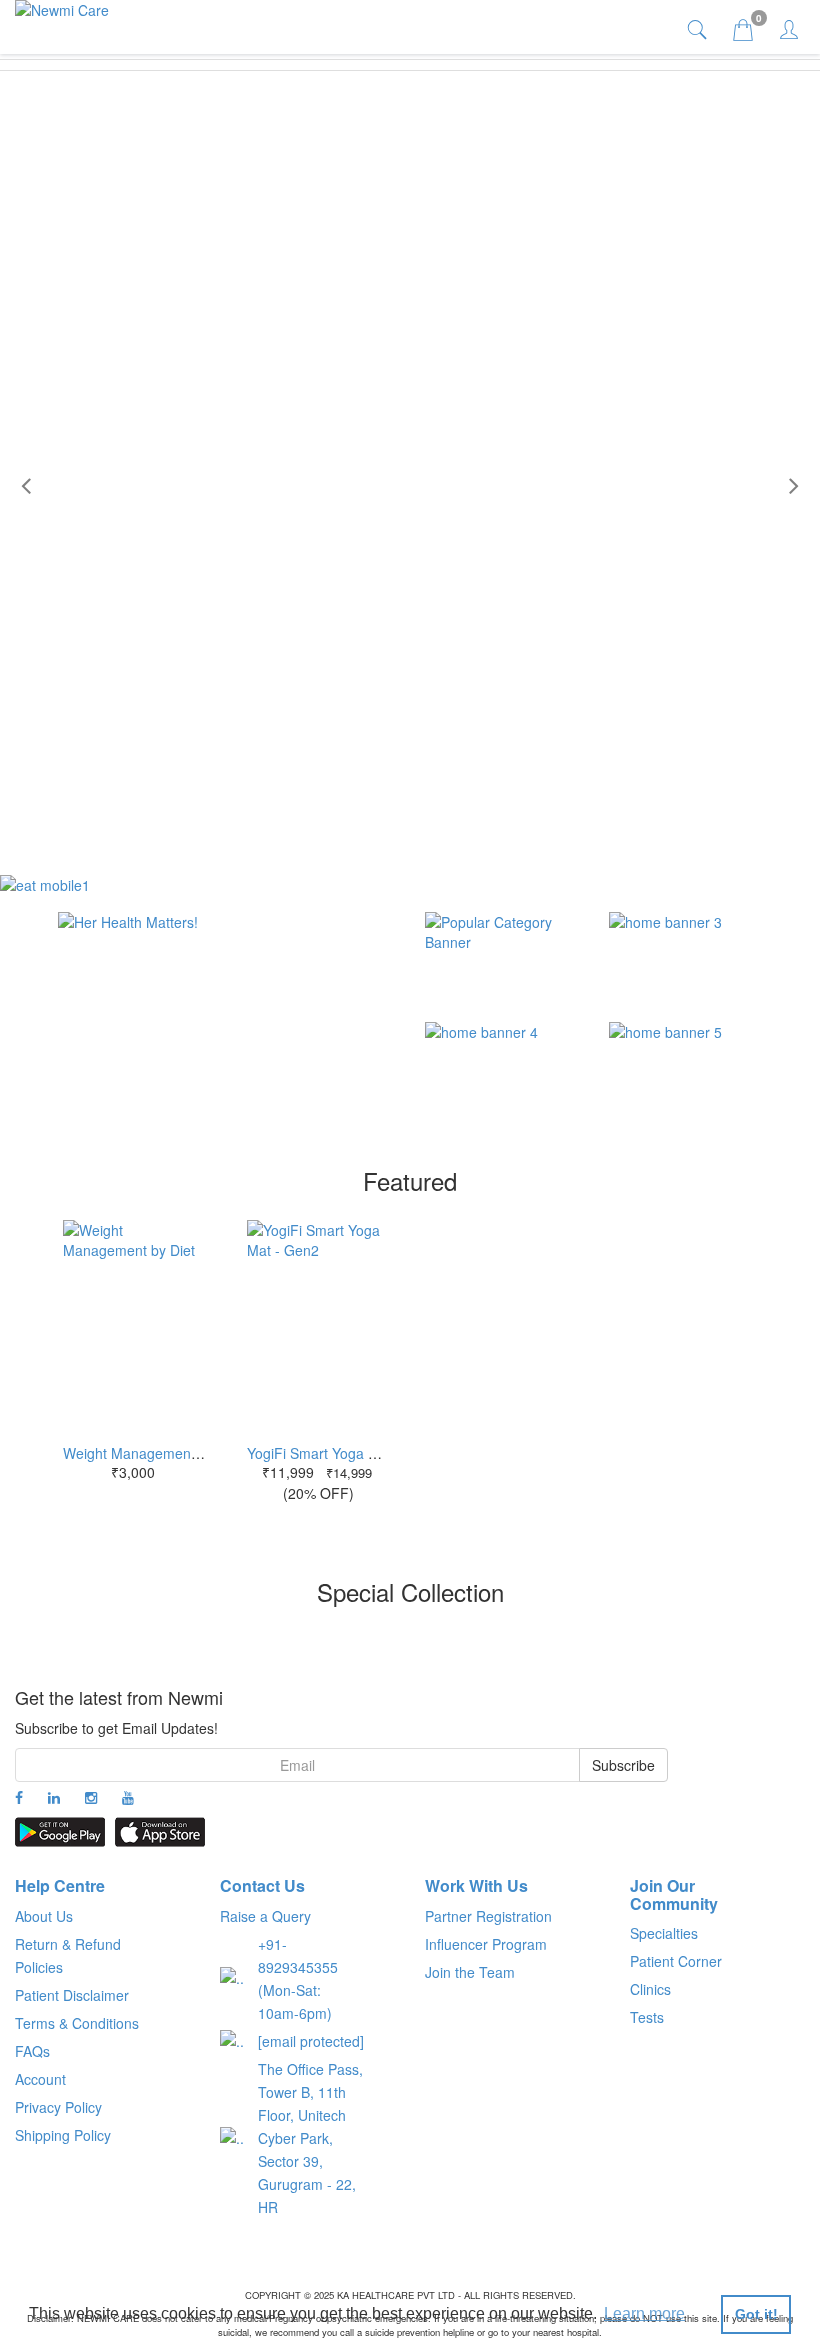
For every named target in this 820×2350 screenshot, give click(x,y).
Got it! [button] (756, 2314)
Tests (647, 2017)
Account (40, 2079)
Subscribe (623, 1765)
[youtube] (128, 1797)
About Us (44, 1916)
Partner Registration (488, 1916)
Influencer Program (486, 1944)
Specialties (664, 1933)
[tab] (699, 28)
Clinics (650, 1989)
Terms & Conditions (77, 2023)
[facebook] (19, 1797)
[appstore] (160, 1832)
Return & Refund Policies (68, 1955)
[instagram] (91, 1797)
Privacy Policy (58, 2107)
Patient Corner (676, 1961)
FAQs (32, 2051)
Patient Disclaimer (72, 1995)
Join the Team (470, 1972)
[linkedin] (54, 1797)
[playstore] (60, 1832)
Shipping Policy (63, 2135)
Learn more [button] (644, 2313)
